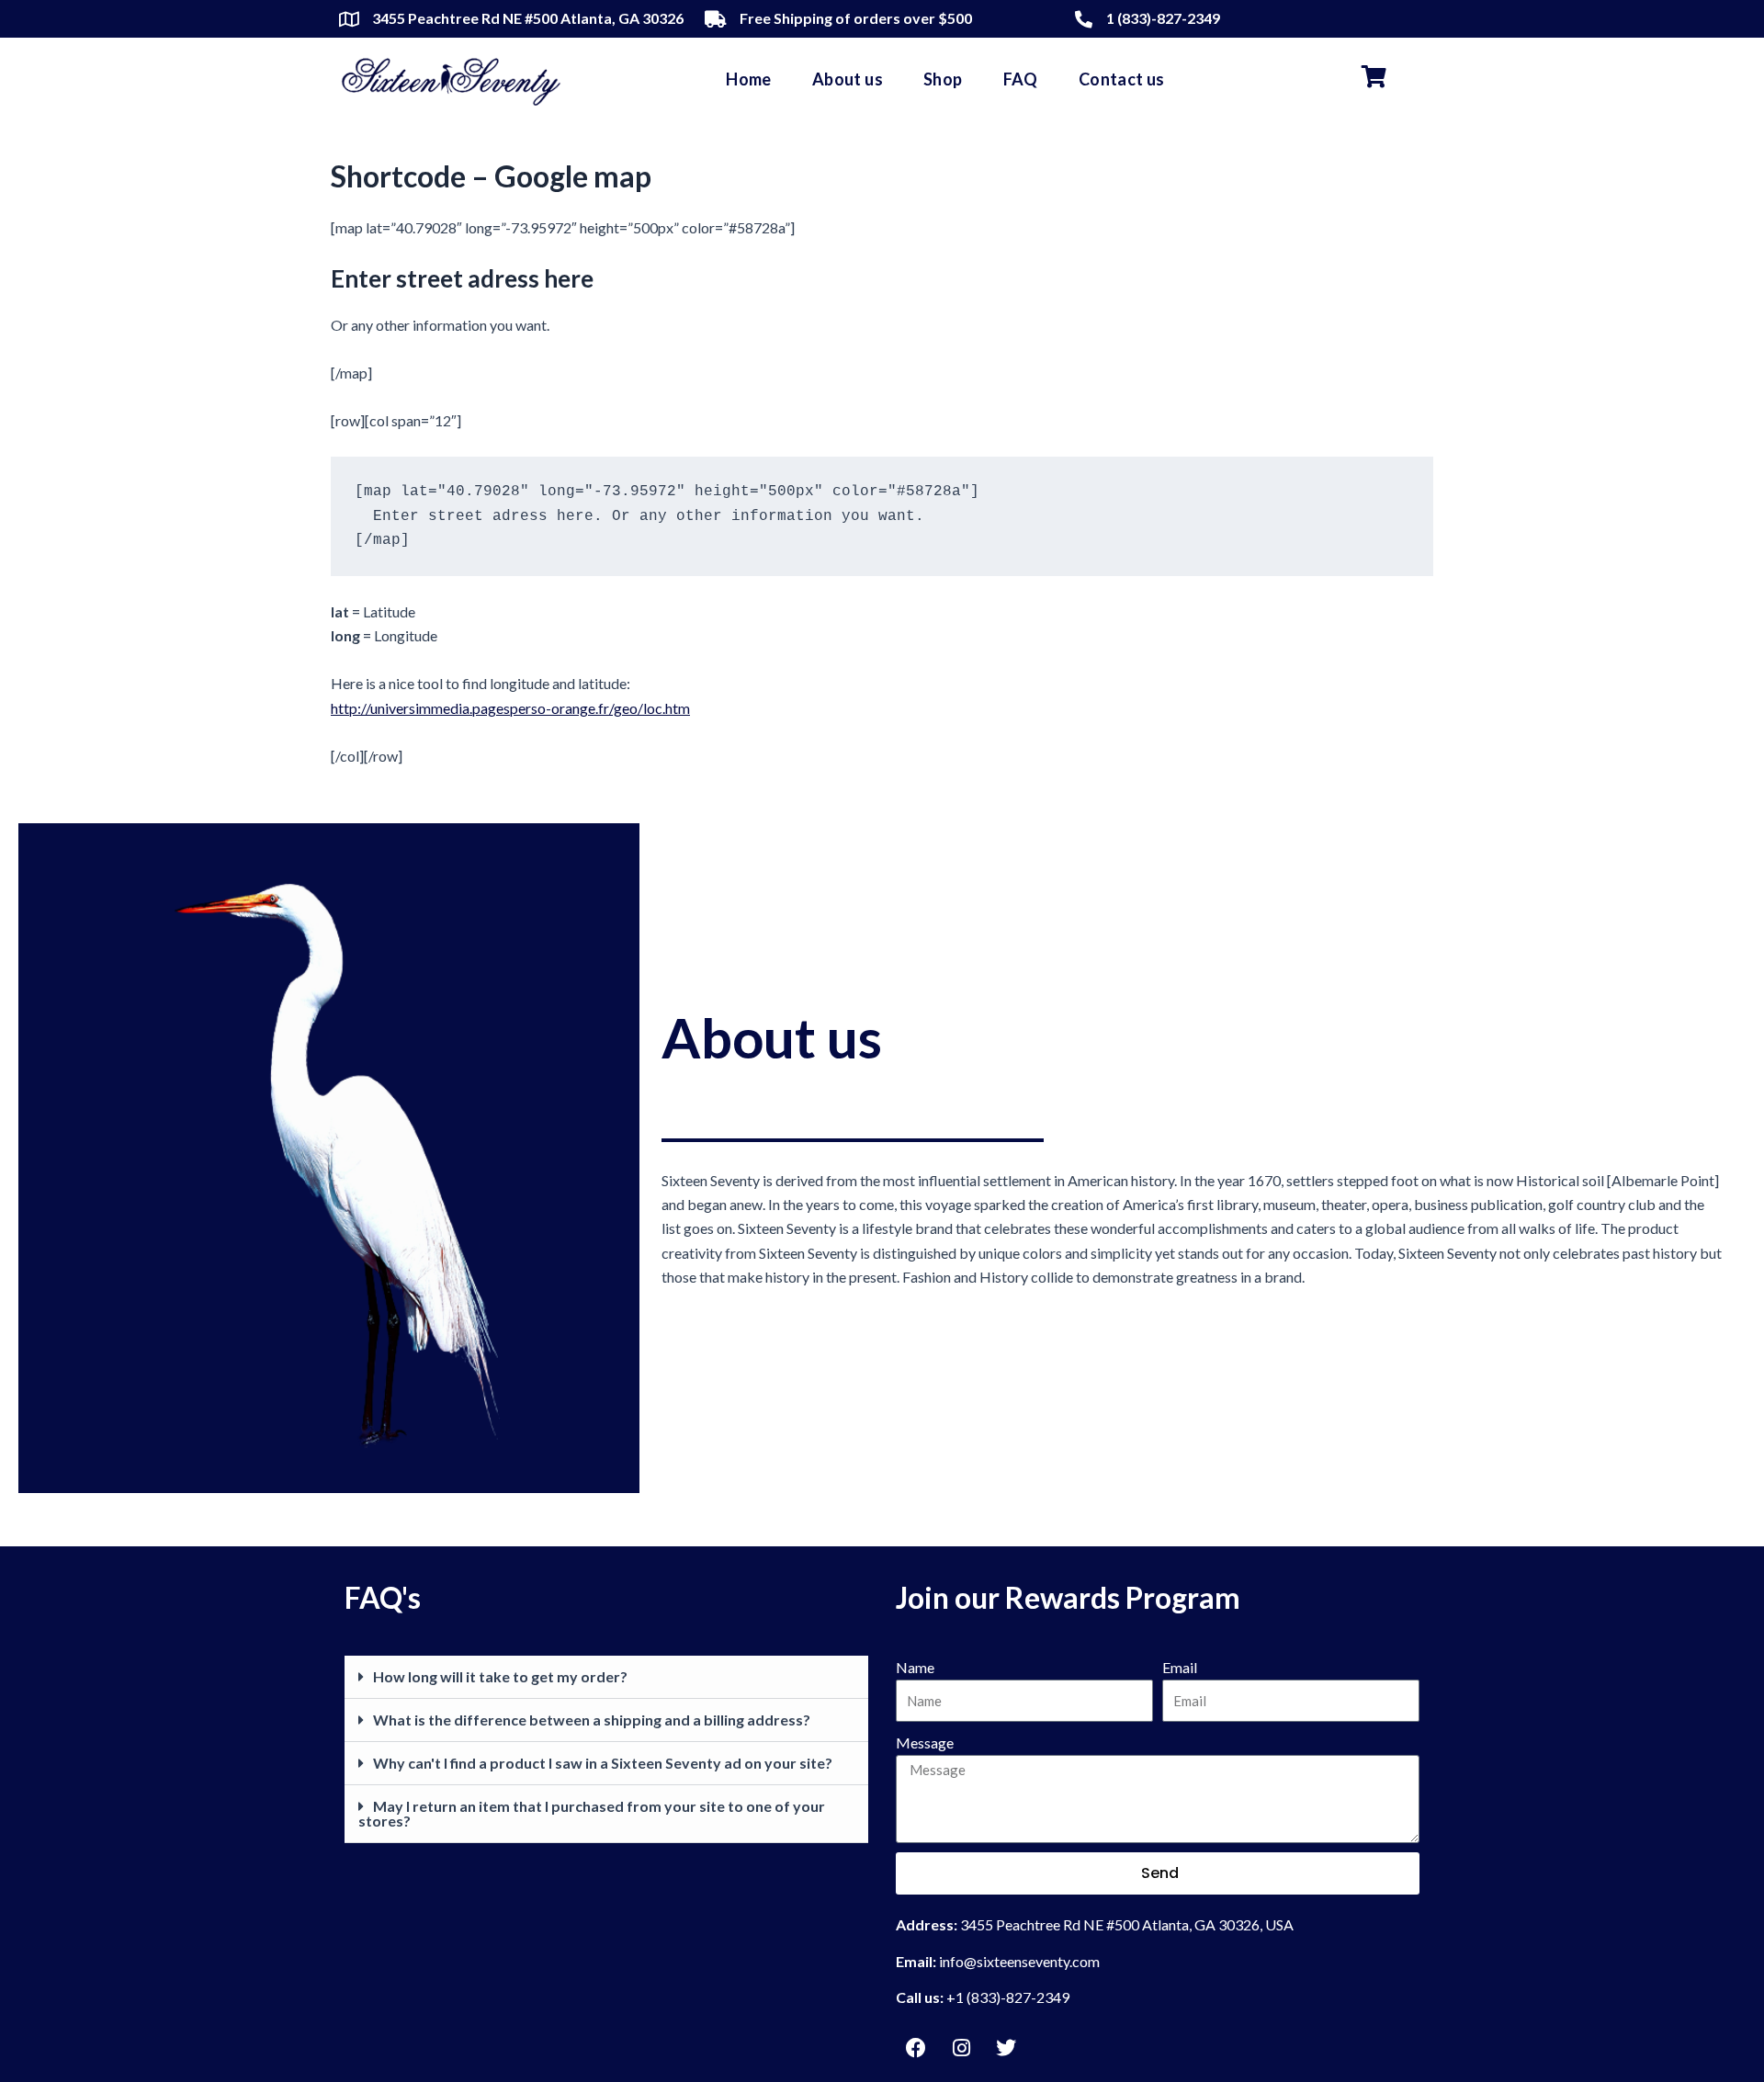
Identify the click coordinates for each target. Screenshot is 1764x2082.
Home (749, 79)
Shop (943, 79)
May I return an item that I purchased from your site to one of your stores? (592, 1813)
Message (925, 1743)
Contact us (1122, 79)
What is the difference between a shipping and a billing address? (592, 1720)
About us (848, 79)
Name (915, 1667)
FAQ (1021, 79)
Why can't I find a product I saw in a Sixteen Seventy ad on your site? (603, 1763)
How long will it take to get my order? (500, 1676)
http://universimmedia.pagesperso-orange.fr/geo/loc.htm (510, 708)
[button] (606, 1677)
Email (1180, 1667)
